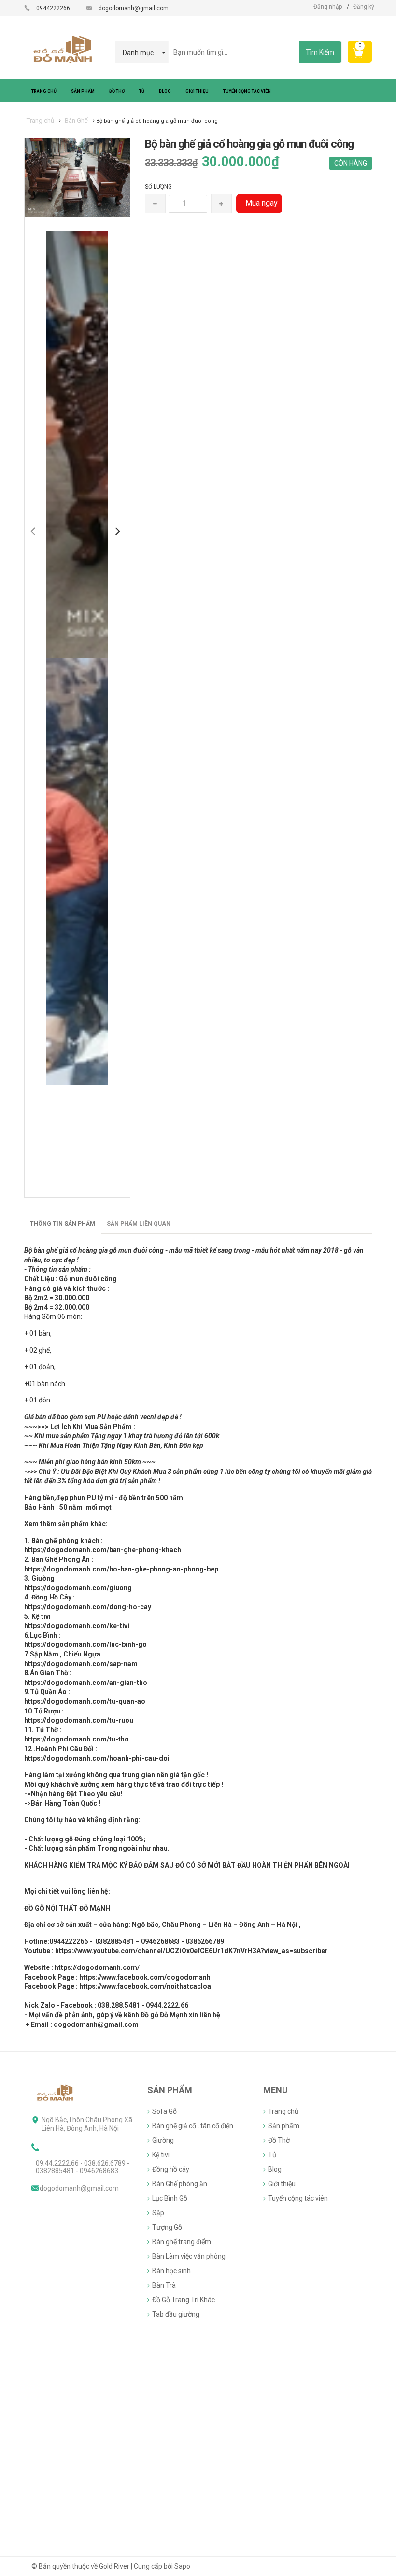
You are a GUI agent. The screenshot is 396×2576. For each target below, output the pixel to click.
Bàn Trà (164, 2285)
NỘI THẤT (62, 1908)
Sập (158, 2213)
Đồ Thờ (279, 2140)
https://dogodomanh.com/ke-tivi (77, 1626)
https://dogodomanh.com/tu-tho (77, 1739)
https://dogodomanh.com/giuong (78, 1588)
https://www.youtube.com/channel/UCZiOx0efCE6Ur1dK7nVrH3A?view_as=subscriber (191, 1951)
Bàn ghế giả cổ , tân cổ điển (193, 2126)
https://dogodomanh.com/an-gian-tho (86, 1683)
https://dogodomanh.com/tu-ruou (79, 1720)
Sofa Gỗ (164, 2111)
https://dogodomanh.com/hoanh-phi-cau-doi (97, 1758)
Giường (163, 2140)
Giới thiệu (282, 2184)
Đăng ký (364, 7)
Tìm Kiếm (320, 52)
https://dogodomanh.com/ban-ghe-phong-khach (103, 1550)
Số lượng (158, 187)
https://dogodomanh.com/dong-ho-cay (88, 1607)
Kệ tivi (161, 2155)
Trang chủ (283, 2111)
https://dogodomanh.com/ (97, 1967)
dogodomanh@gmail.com (134, 8)
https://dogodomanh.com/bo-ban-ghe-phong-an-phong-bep (121, 1569)
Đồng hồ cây (171, 2169)
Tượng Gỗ (167, 2227)
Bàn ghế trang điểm (182, 2242)
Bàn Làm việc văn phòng (189, 2256)
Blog (275, 2169)
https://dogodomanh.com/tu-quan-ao (85, 1701)
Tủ (272, 2155)
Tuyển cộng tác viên (298, 2198)
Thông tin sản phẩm (63, 1224)
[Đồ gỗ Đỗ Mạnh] (56, 2093)
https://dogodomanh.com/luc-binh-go (85, 1644)
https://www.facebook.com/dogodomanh (145, 1977)
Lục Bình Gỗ (170, 2198)
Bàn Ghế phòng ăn (180, 2184)
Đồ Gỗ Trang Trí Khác (184, 2300)
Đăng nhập (328, 7)
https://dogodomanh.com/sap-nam (81, 1664)
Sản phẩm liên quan (139, 1224)
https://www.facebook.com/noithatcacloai (146, 1986)
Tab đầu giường (176, 2314)
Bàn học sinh (171, 2271)
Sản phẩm (284, 2126)
